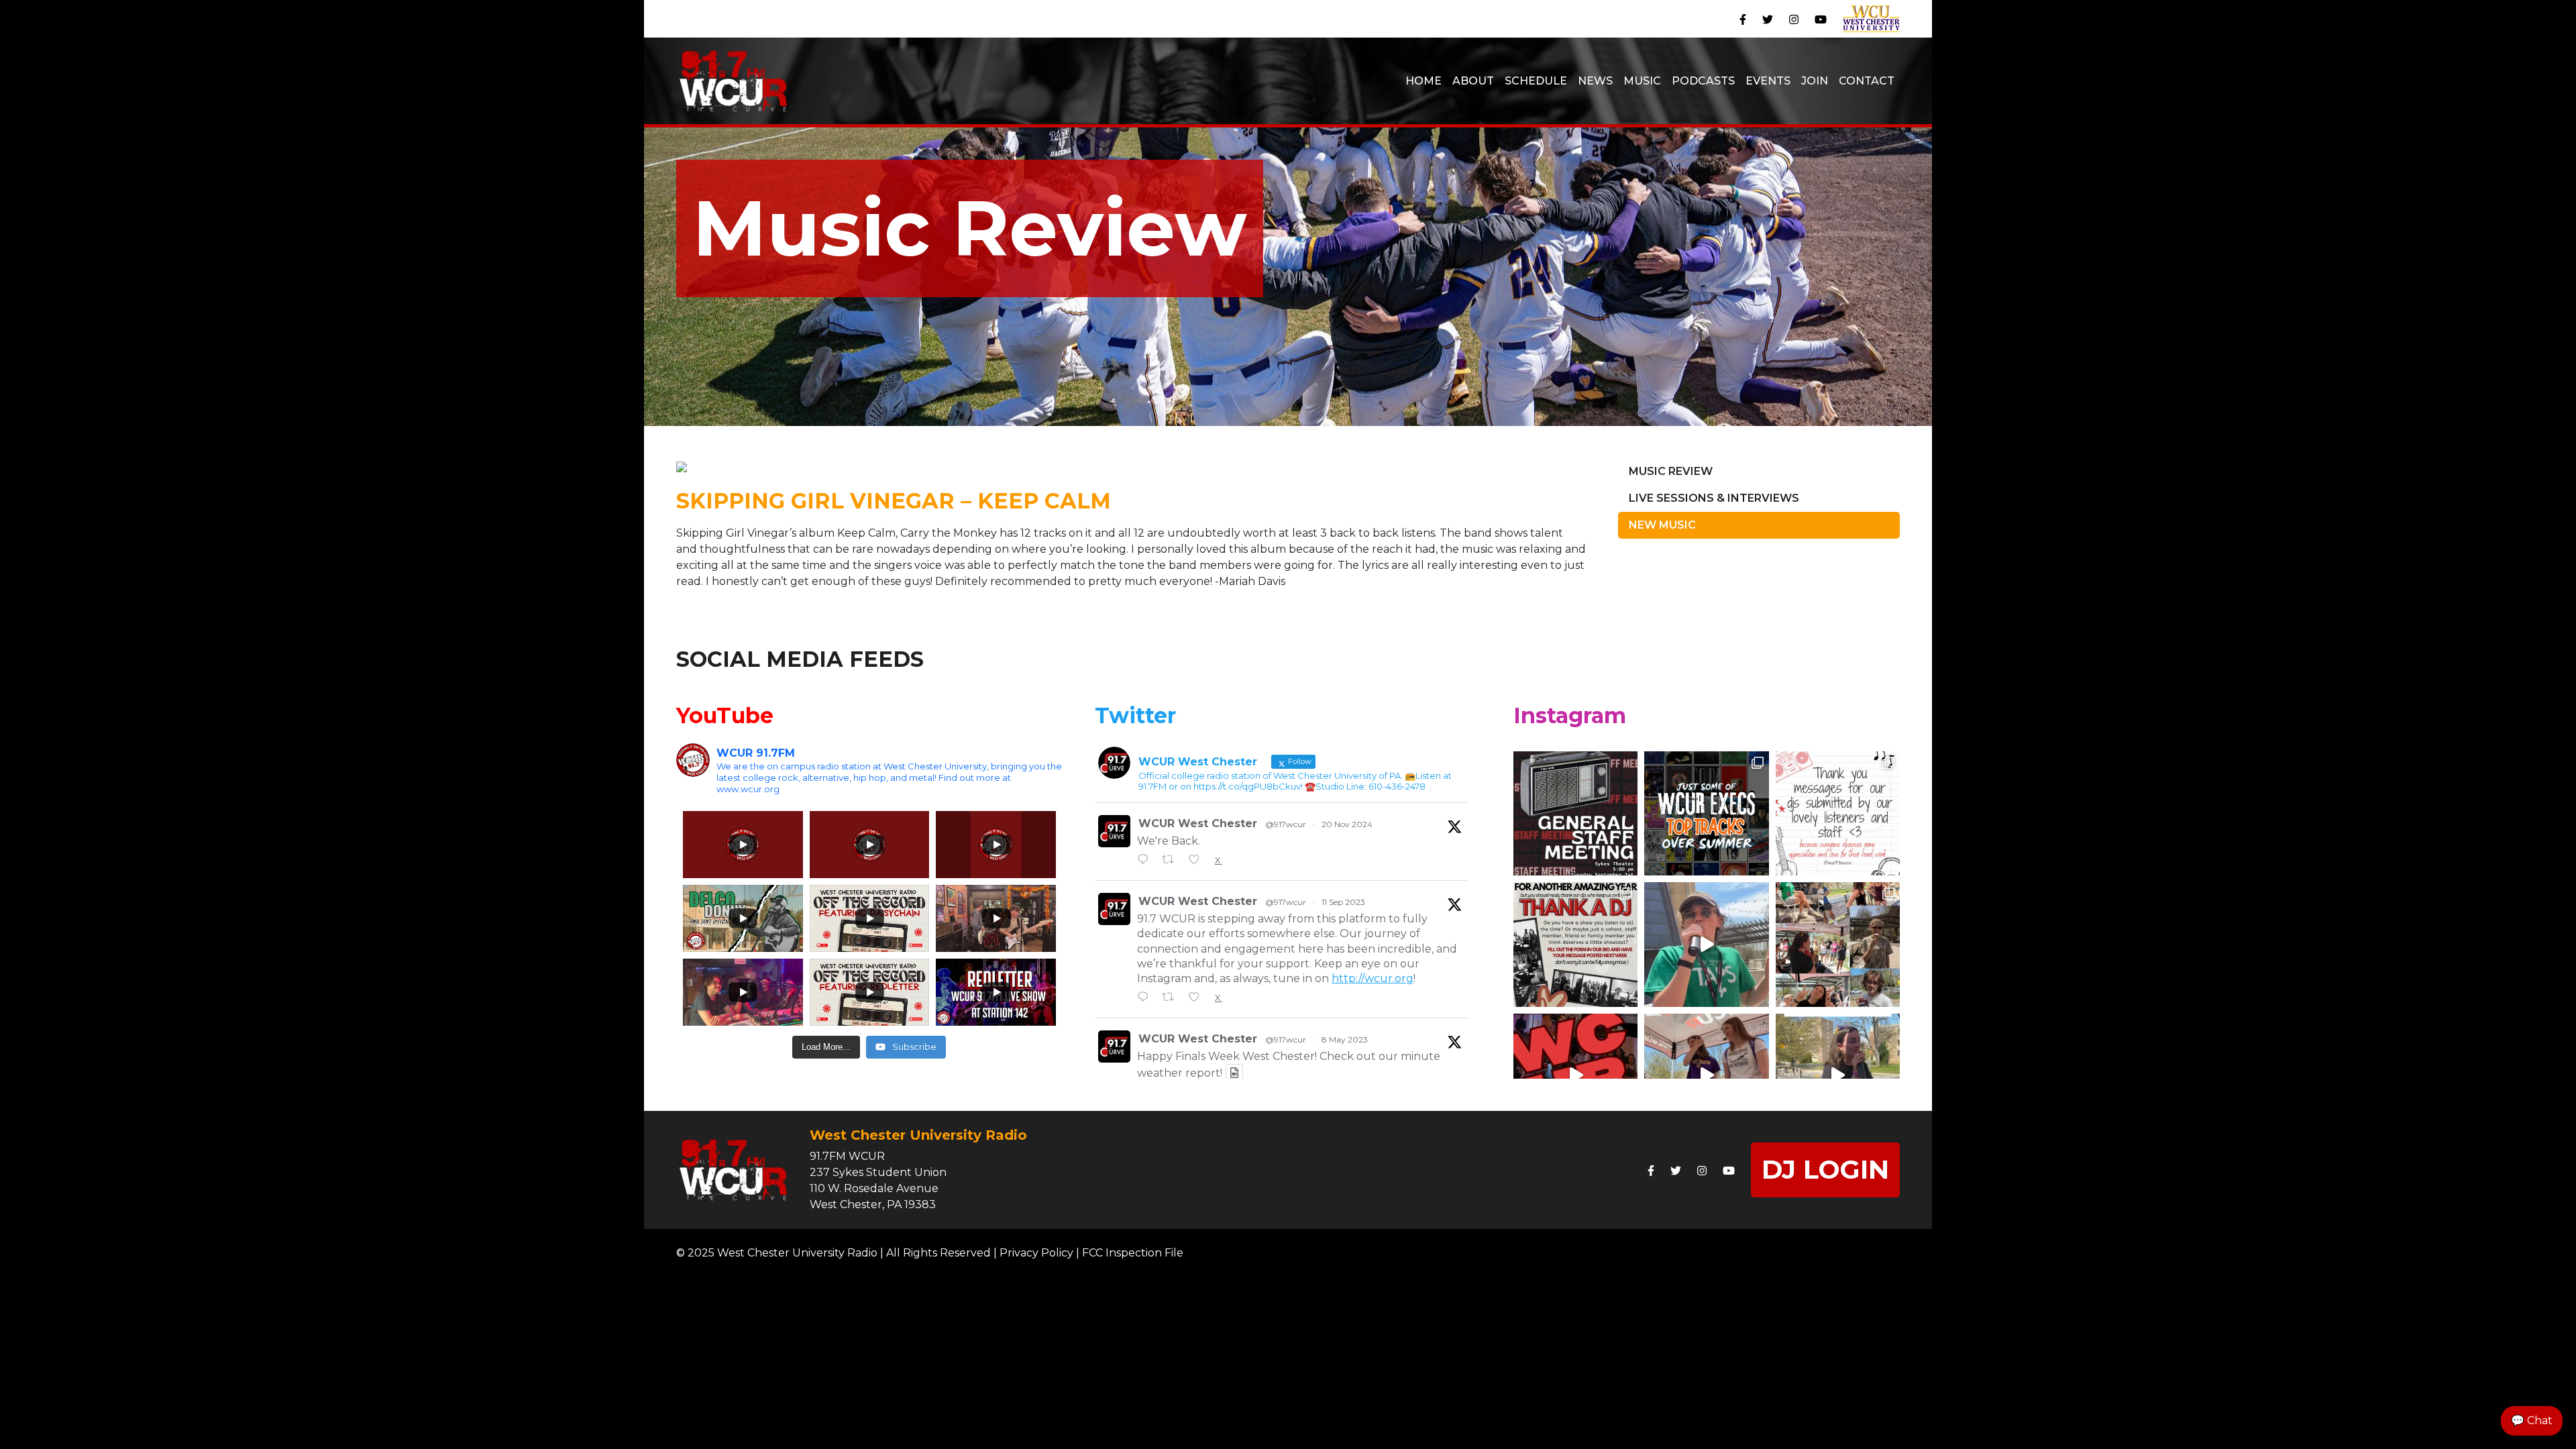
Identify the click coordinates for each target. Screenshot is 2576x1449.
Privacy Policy (1036, 1253)
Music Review (1671, 471)
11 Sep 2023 (1343, 902)
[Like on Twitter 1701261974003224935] (1198, 998)
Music (1642, 81)
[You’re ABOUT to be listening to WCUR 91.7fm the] (1706, 813)
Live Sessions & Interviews (1714, 498)
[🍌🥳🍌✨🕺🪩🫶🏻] (1838, 1076)
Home (1424, 81)
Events (1768, 81)
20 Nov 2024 (1347, 824)
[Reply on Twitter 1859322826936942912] (1146, 861)
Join (1815, 81)
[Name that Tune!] (1706, 1076)
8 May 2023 (1345, 1039)
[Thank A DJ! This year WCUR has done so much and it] (1575, 944)
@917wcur (1286, 824)
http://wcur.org (1373, 978)
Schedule (1536, 81)
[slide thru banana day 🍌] (1838, 944)
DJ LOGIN (1825, 1170)
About (1473, 81)
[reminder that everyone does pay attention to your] (1838, 813)
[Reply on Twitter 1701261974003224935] (1146, 998)
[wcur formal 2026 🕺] (1575, 1076)
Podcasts (1703, 81)
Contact (1867, 81)
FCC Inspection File (1133, 1253)
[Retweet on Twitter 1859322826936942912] (1172, 861)
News (1595, 81)
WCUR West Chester (1198, 823)
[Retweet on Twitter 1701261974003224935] (1172, 998)
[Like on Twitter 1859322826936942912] (1198, 861)
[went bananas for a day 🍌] (1706, 944)
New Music (1662, 525)
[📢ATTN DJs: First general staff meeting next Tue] (1575, 813)
